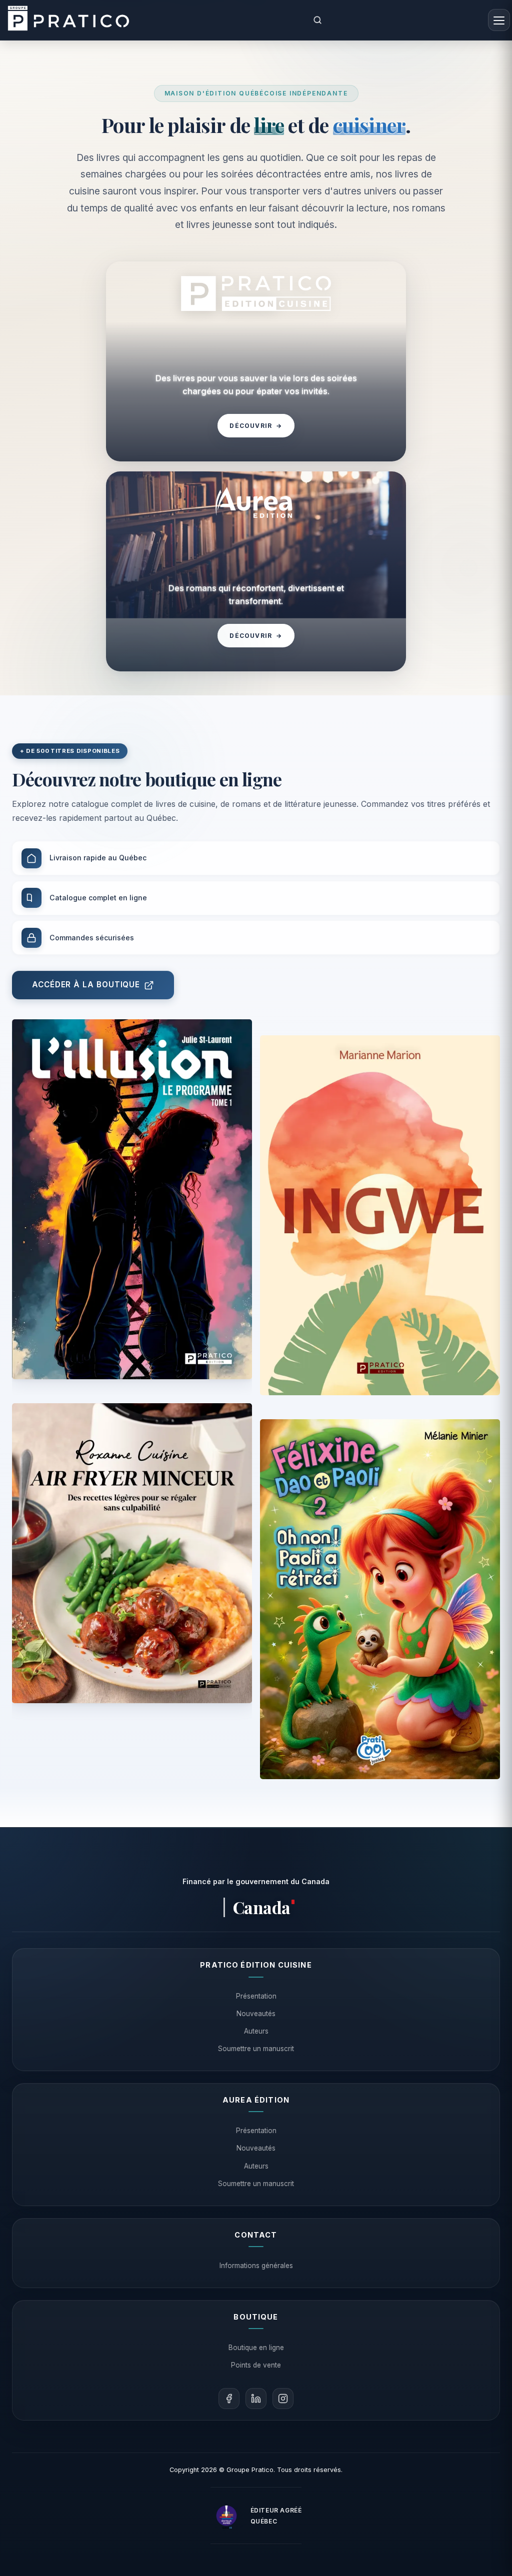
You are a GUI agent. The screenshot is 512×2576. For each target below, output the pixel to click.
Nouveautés (256, 2014)
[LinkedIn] (256, 2399)
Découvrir (256, 426)
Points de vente (256, 2365)
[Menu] (499, 20)
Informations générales (256, 2266)
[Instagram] (283, 2399)
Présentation (256, 1996)
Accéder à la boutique (86, 985)
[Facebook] (229, 2399)
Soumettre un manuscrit (256, 2049)
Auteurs (256, 2031)
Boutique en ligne (256, 2348)
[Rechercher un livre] (317, 20)
